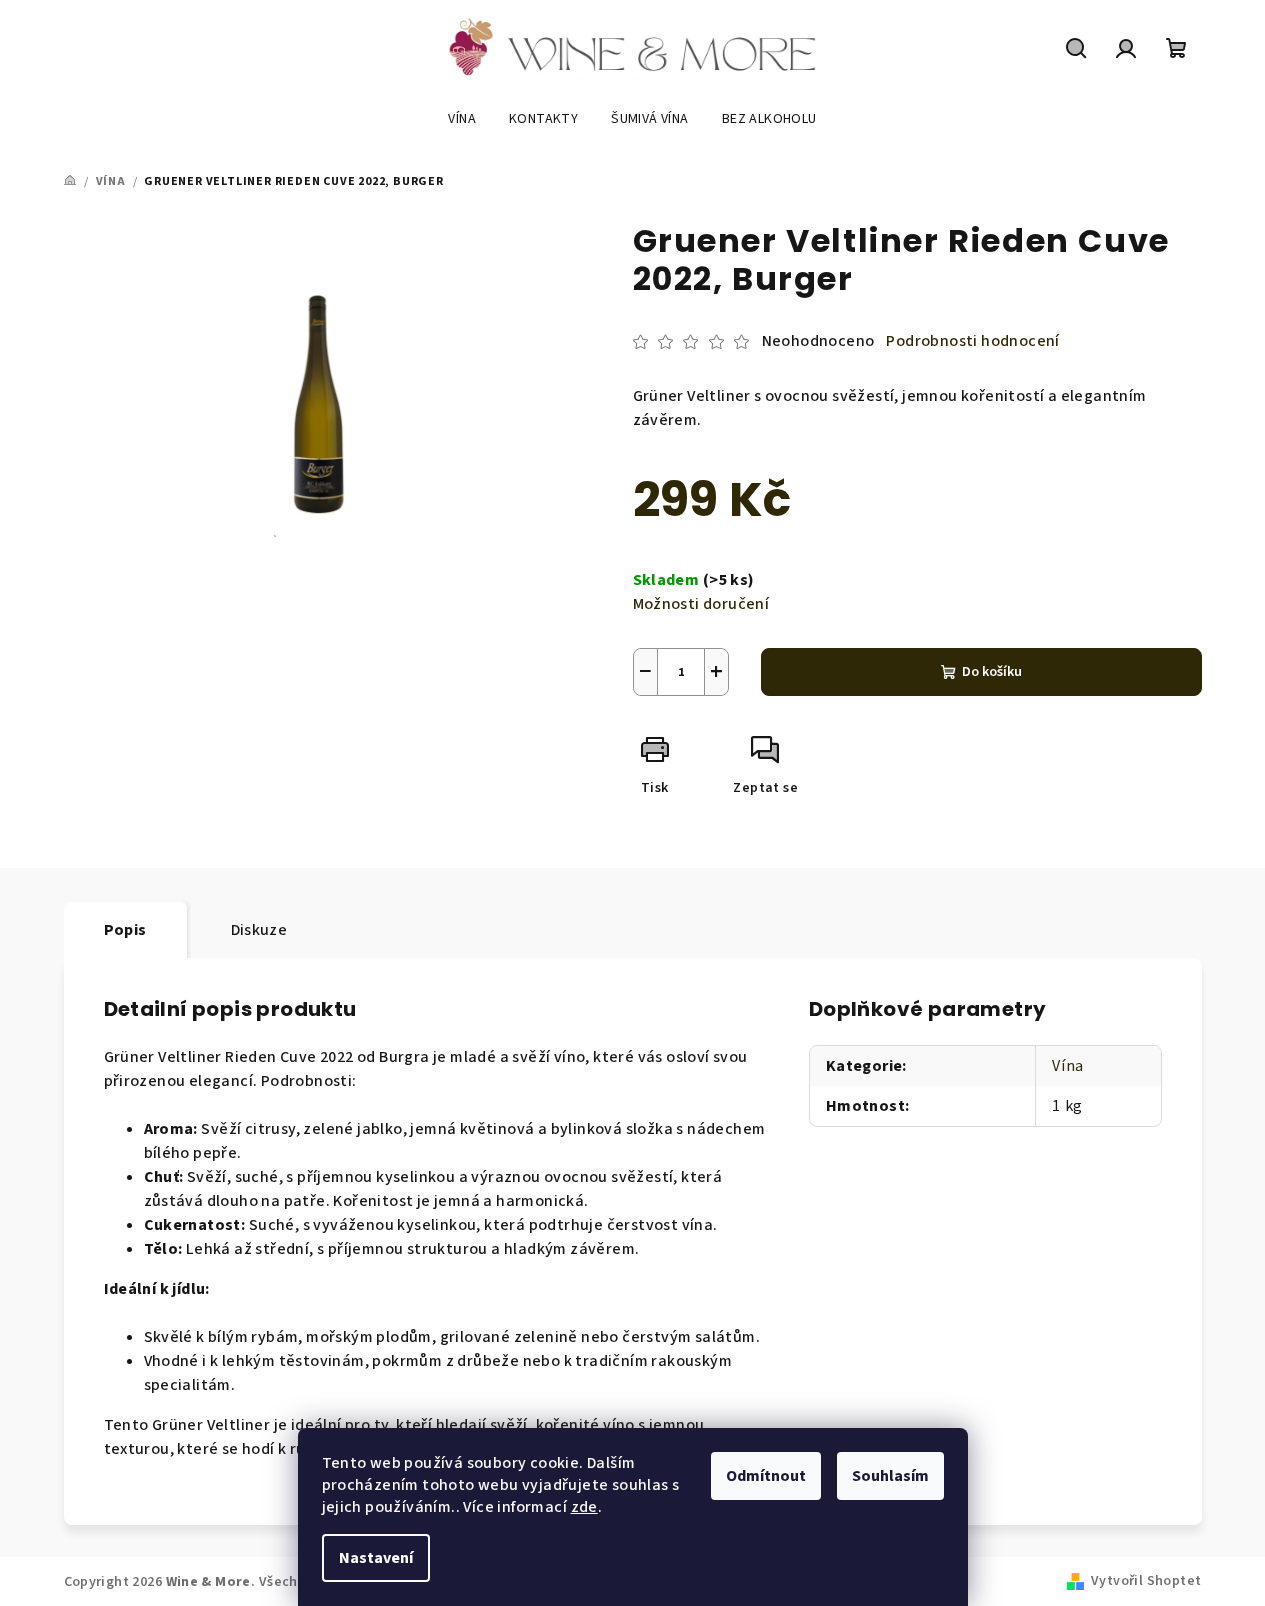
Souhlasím (890, 1476)
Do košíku (992, 672)
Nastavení (376, 1558)
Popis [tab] (125, 930)
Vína (1068, 1066)
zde (584, 1507)
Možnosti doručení (701, 604)
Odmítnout (766, 1476)
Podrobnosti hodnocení (972, 341)
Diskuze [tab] (259, 930)
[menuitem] (462, 119)
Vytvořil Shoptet (1146, 1581)
